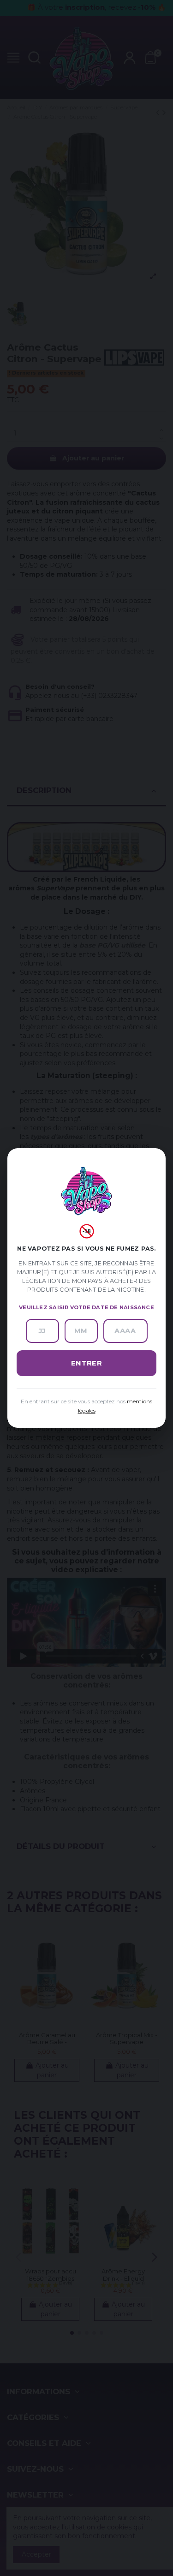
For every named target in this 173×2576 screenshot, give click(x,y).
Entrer (87, 1363)
